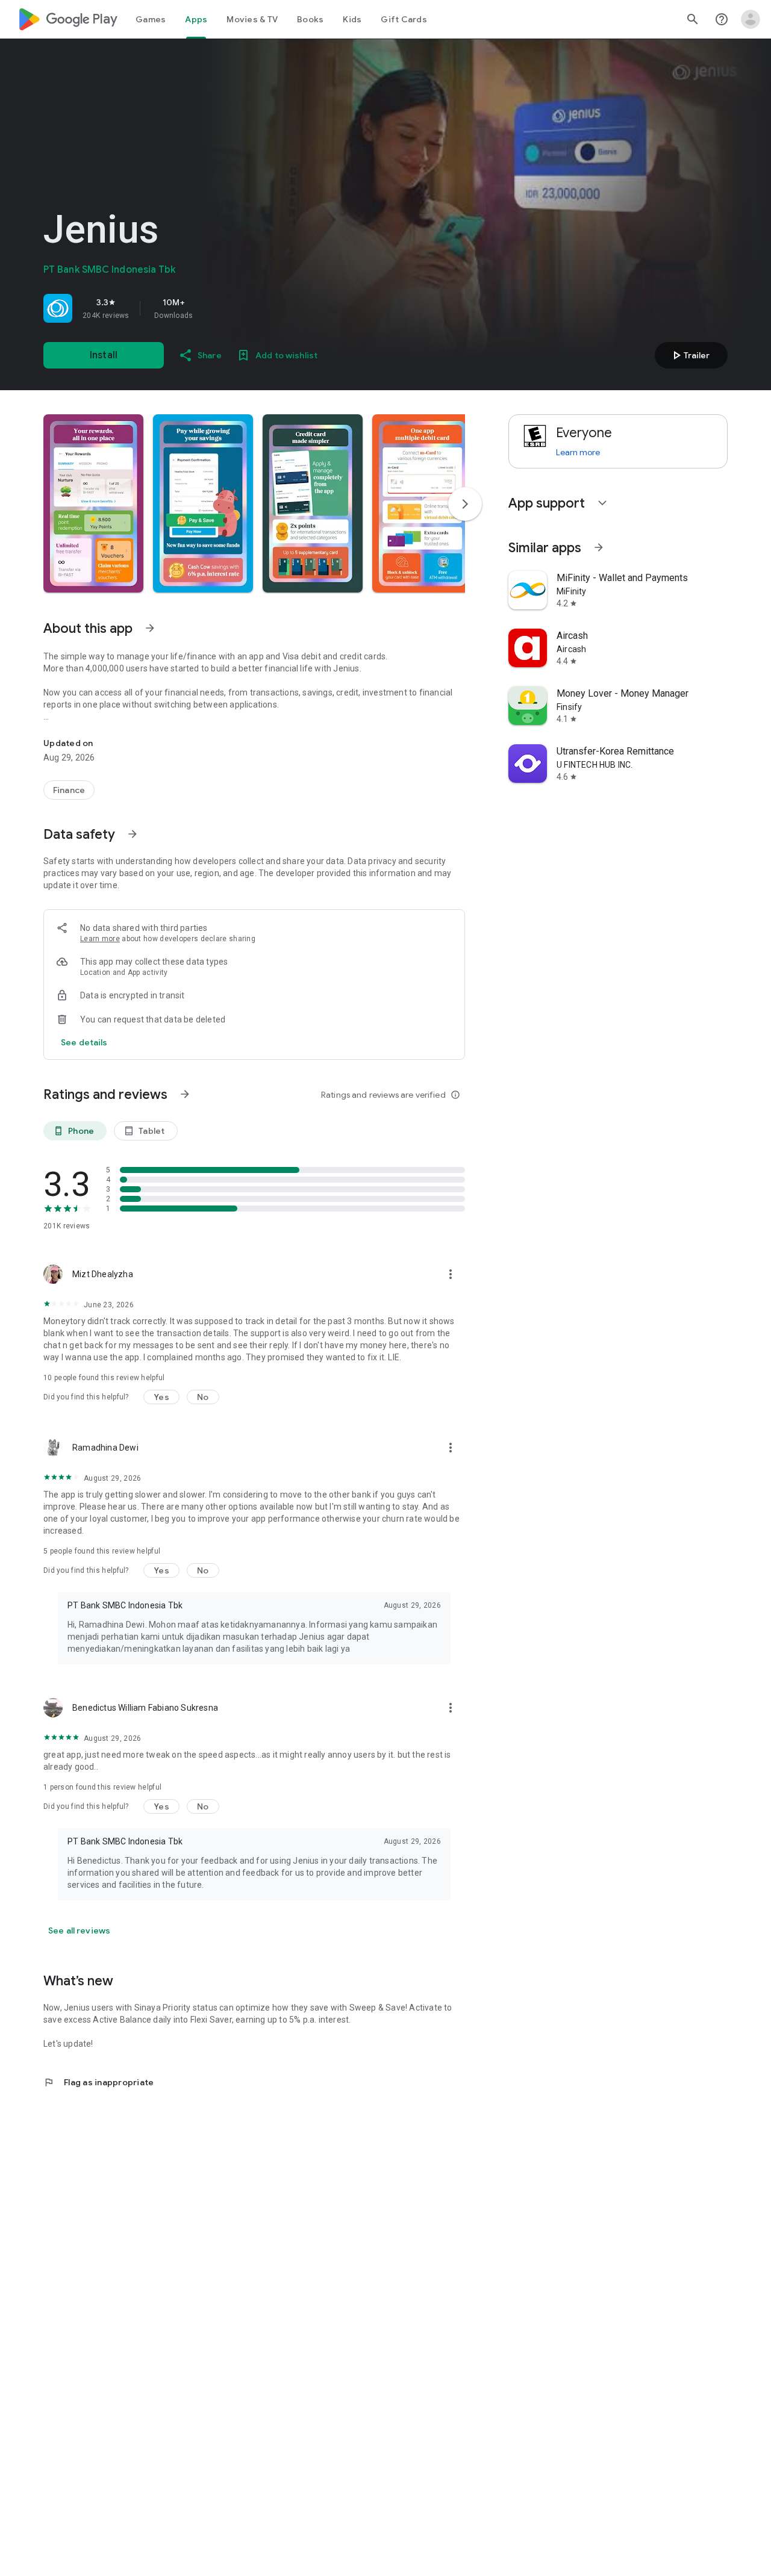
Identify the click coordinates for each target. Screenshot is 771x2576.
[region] (212, 308)
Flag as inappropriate (98, 2082)
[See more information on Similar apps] (599, 547)
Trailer (689, 355)
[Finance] (69, 790)
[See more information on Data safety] (133, 834)
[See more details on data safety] (84, 1042)
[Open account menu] (751, 19)
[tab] (151, 19)
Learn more (100, 939)
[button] (93, 503)
